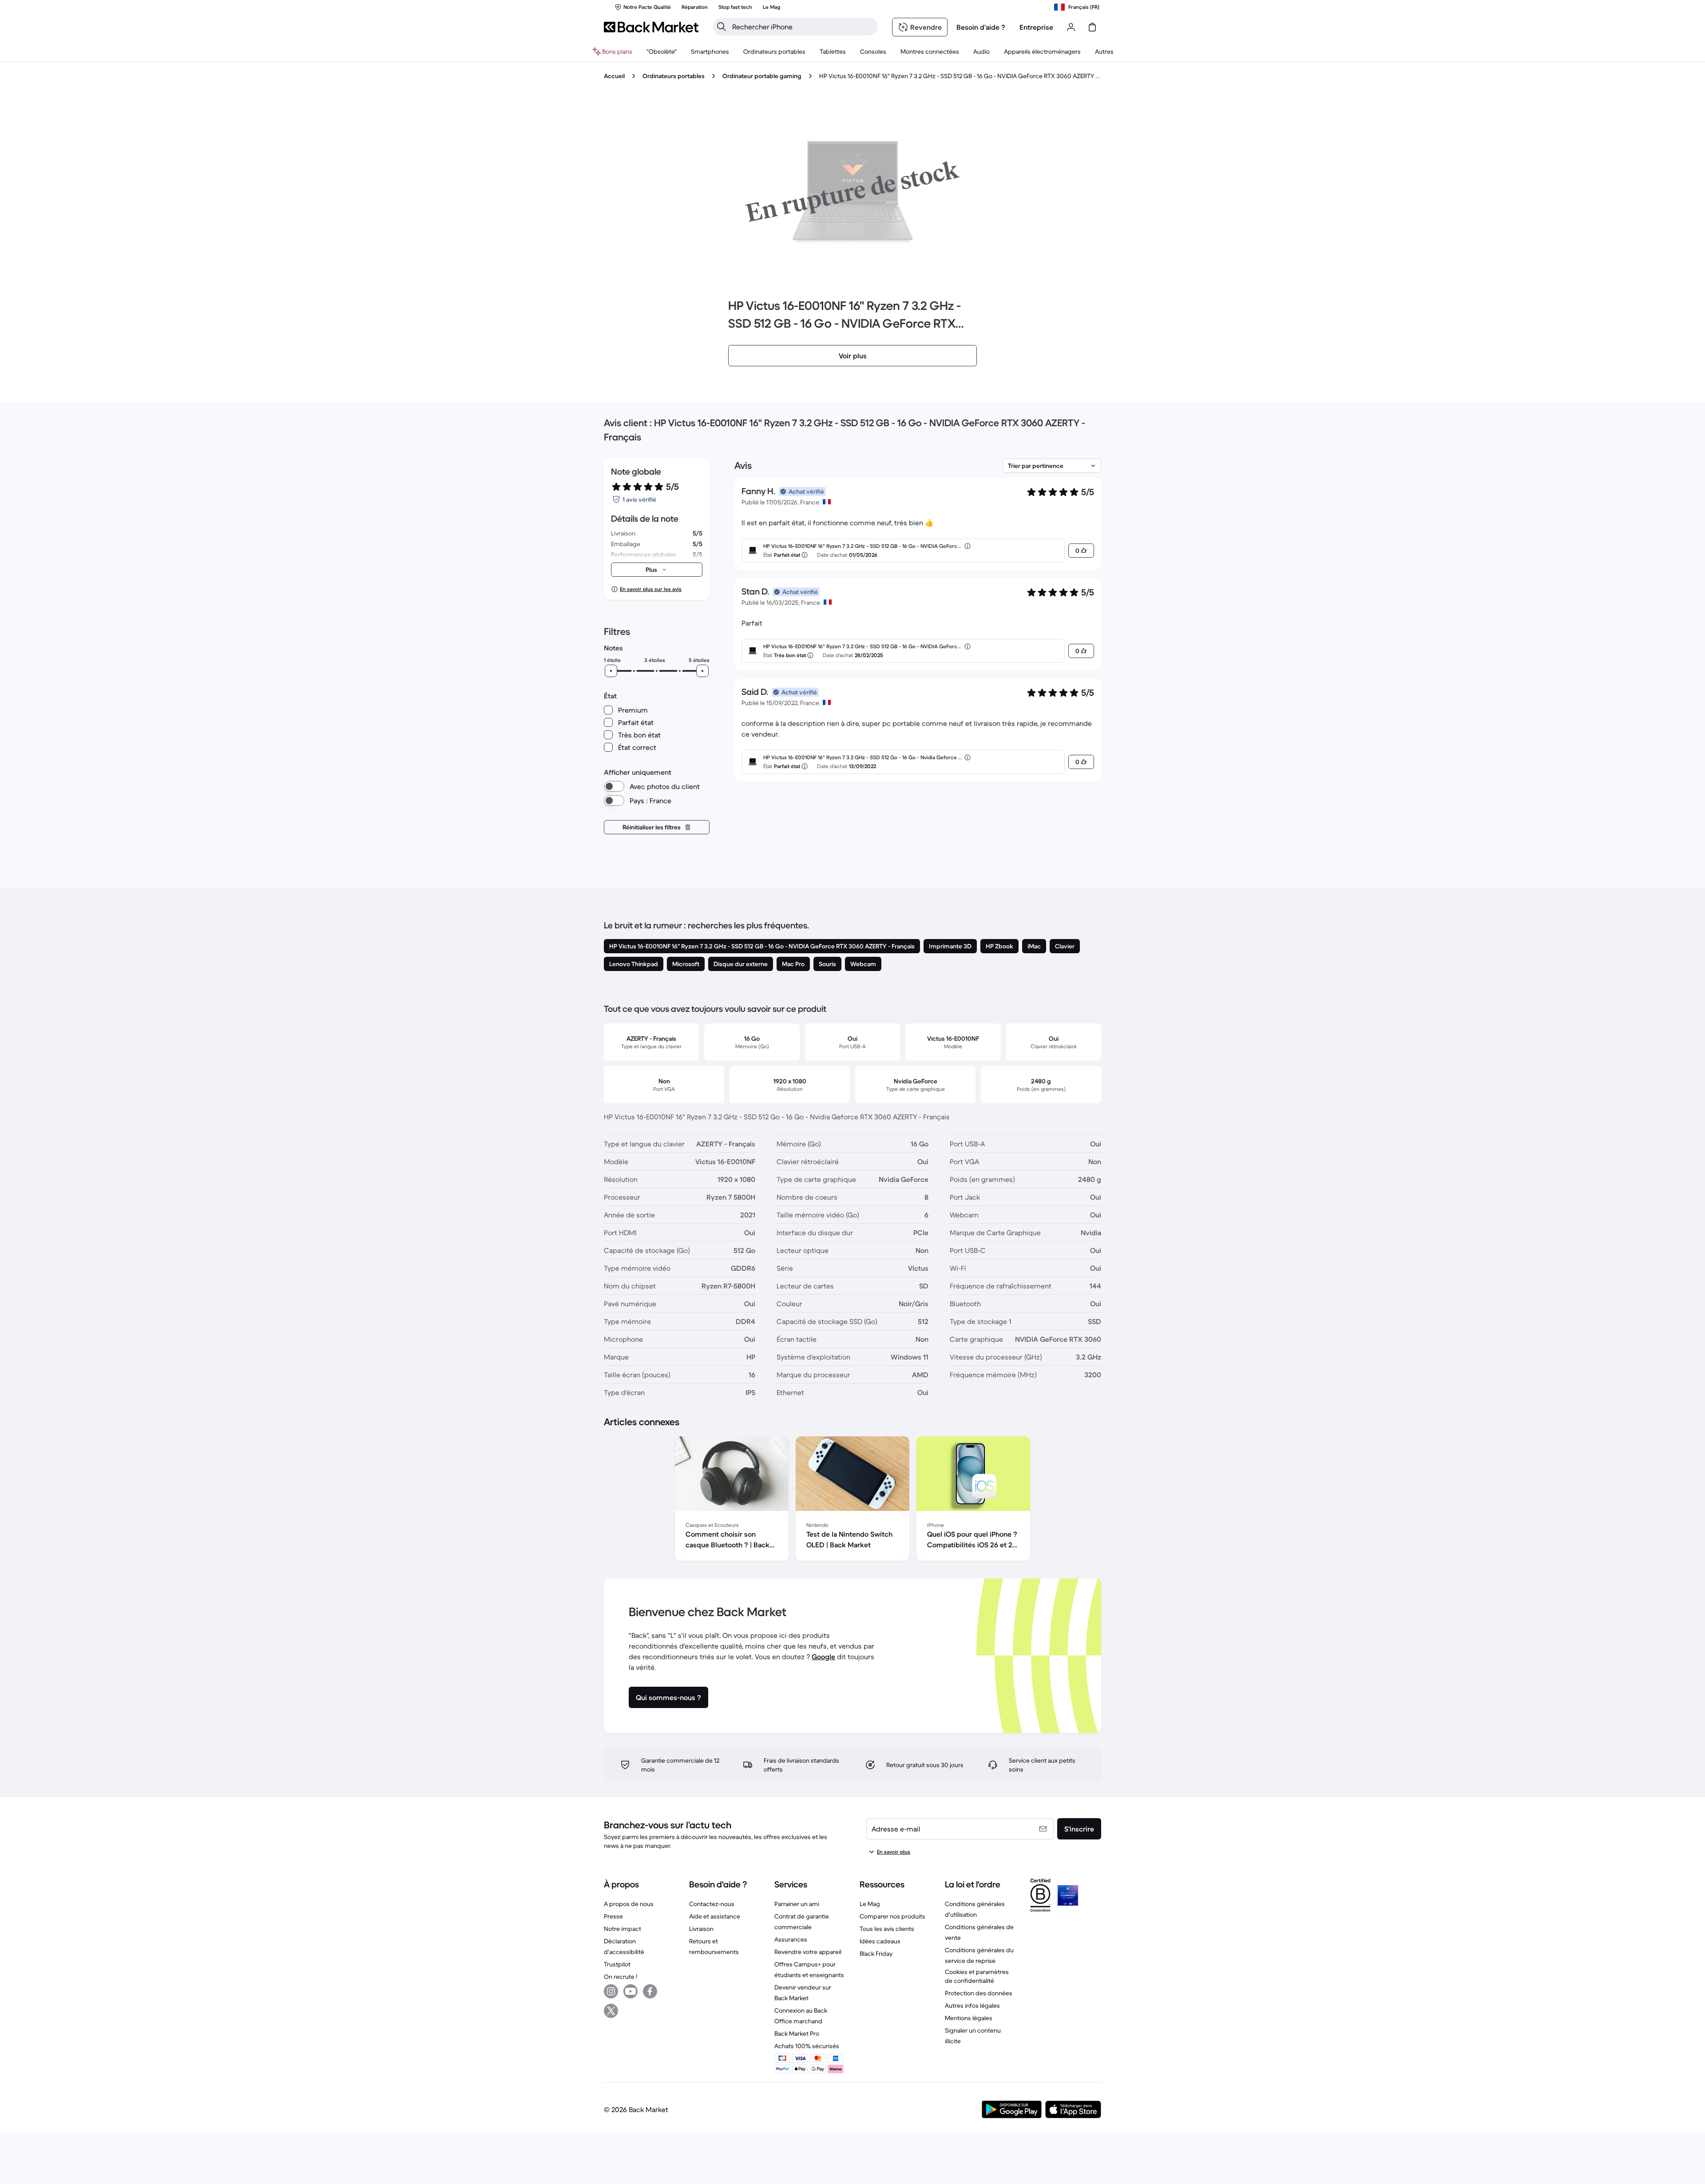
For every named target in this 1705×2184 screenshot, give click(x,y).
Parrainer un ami (797, 1904)
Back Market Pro (797, 2033)
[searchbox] (802, 27)
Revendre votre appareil (808, 1952)
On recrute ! (621, 1977)
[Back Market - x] (611, 2011)
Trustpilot (617, 1964)
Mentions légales (969, 2018)
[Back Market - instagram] (611, 1991)
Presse (613, 1916)
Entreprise (1036, 27)
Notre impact (623, 1929)
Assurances (791, 1939)
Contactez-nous (712, 1904)
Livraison (701, 1929)
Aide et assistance (715, 1916)
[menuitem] (710, 52)
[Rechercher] (722, 27)
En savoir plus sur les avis (651, 589)
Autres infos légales (972, 2006)
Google (823, 1657)
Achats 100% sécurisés (807, 2046)
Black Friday (876, 1954)
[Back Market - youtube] (630, 1991)
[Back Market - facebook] (650, 1991)
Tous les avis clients (887, 1929)
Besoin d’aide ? (981, 27)
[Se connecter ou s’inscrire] (1071, 27)
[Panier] (1092, 27)
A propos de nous (629, 1904)
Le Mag (870, 1904)
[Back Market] (651, 27)
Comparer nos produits (892, 1916)
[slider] (611, 671)
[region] (852, 1500)
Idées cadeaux (880, 1941)
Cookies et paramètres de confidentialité (977, 1976)
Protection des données (979, 1993)
